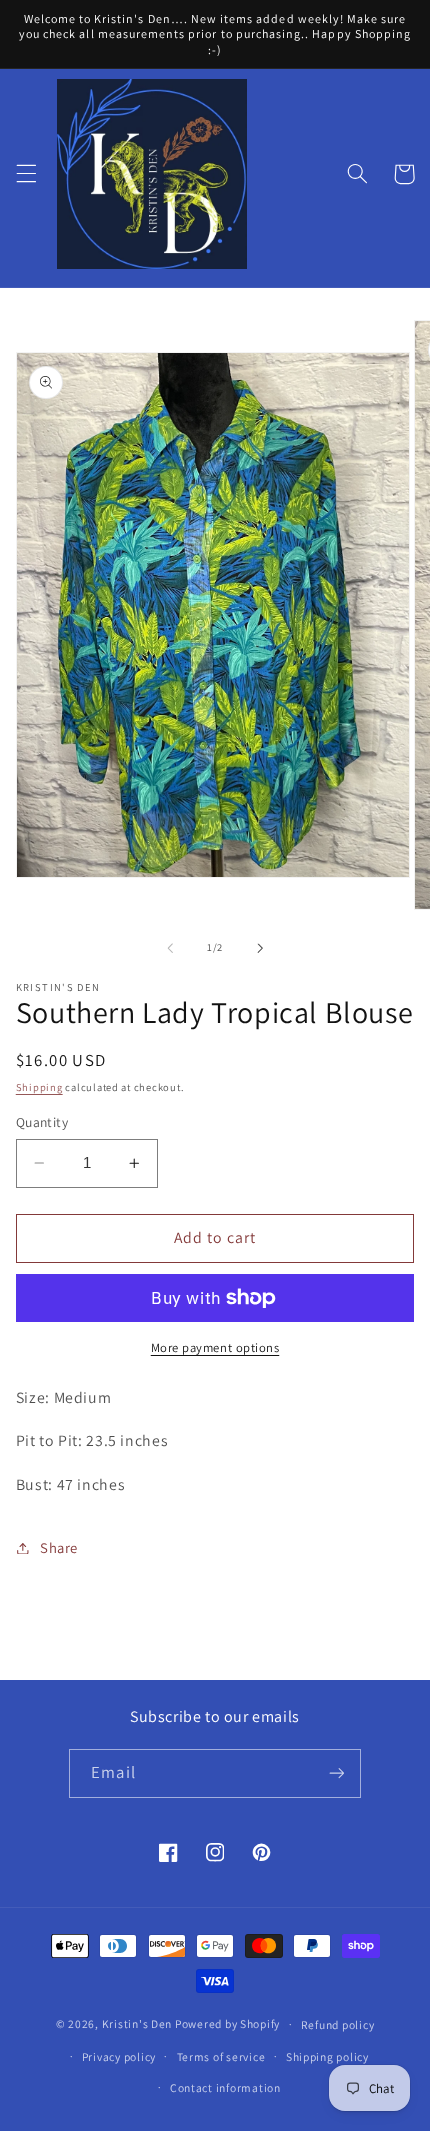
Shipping (39, 1087)
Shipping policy (327, 2056)
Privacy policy (119, 2056)
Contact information (225, 2087)
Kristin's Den (137, 2023)
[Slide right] (260, 948)
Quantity (42, 1122)
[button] (26, 174)
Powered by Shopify (227, 2023)
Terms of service (221, 2056)
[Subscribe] (336, 1773)
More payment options (215, 1347)
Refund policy (338, 2024)
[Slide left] (170, 948)
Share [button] (59, 1547)
